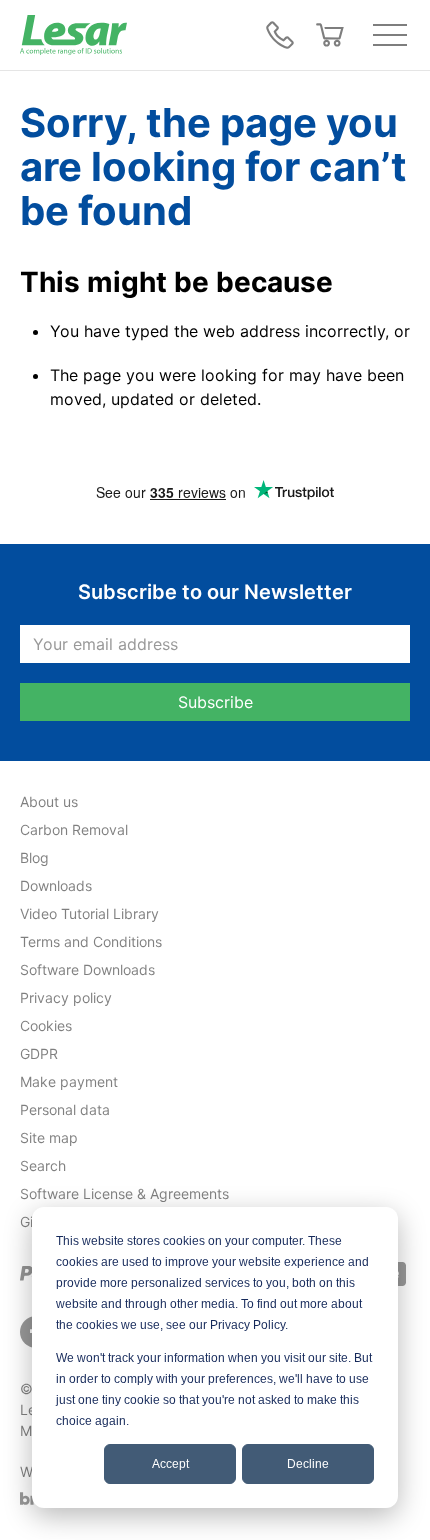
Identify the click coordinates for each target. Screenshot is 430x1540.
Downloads (56, 885)
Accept (170, 1464)
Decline (308, 1464)
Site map (49, 1137)
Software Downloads (87, 969)
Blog (34, 857)
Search (43, 1165)
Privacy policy (66, 997)
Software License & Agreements (124, 1193)
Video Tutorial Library (89, 913)
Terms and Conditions (91, 941)
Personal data (65, 1109)
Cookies (46, 1025)
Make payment (69, 1081)
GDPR (39, 1053)
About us (49, 801)
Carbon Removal (74, 829)
